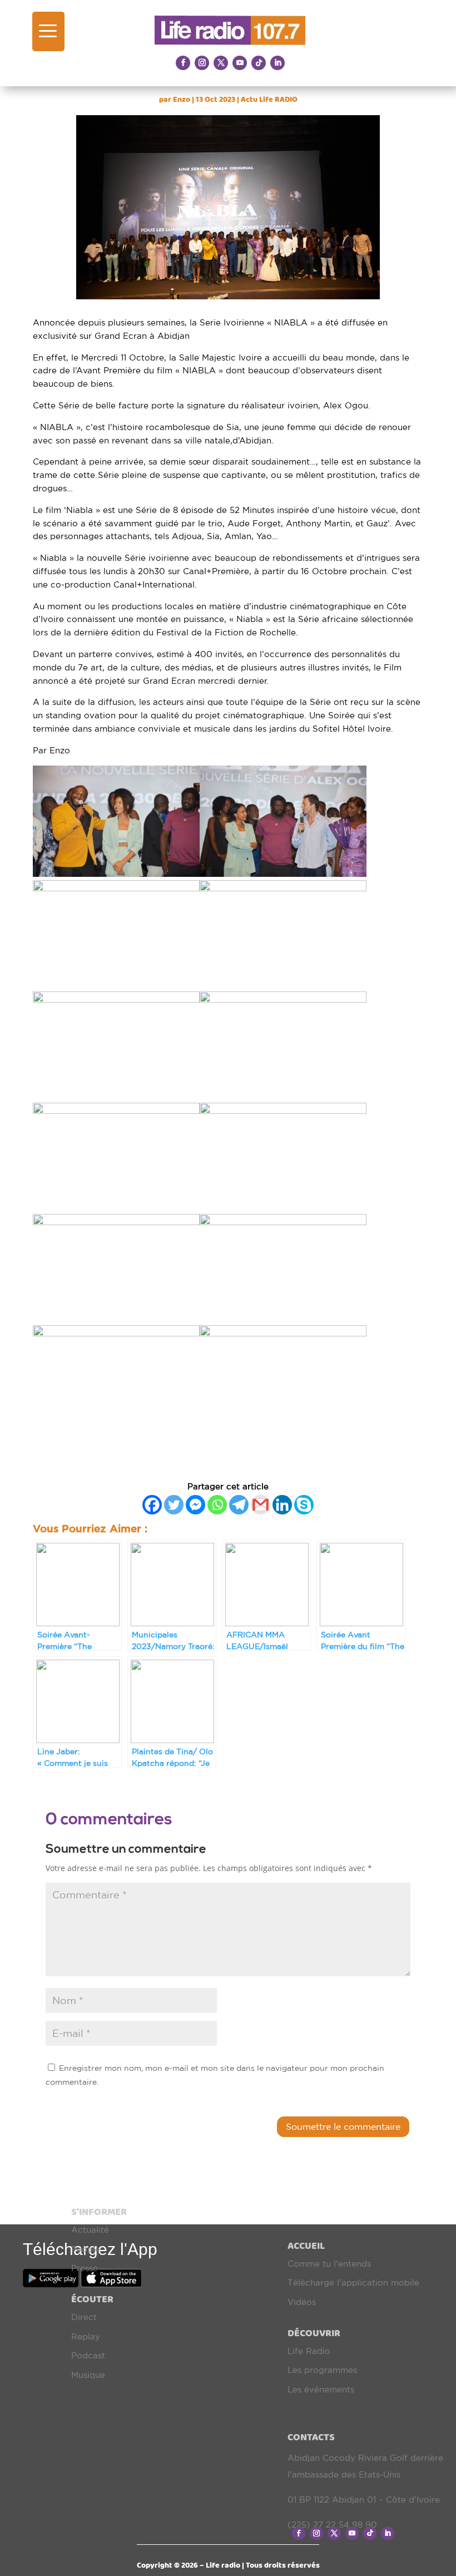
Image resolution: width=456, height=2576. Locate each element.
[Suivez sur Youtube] (240, 63)
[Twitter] (174, 1505)
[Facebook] (152, 1505)
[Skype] (304, 1505)
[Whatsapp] (217, 1505)
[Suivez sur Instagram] (202, 63)
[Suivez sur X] (221, 63)
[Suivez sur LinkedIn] (277, 63)
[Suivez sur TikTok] (259, 63)
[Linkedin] (282, 1505)
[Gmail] (261, 1505)
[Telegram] (239, 1505)
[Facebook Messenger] (195, 1505)
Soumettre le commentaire (343, 2126)
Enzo (182, 99)
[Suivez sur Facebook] (183, 63)
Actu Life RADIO (269, 99)
